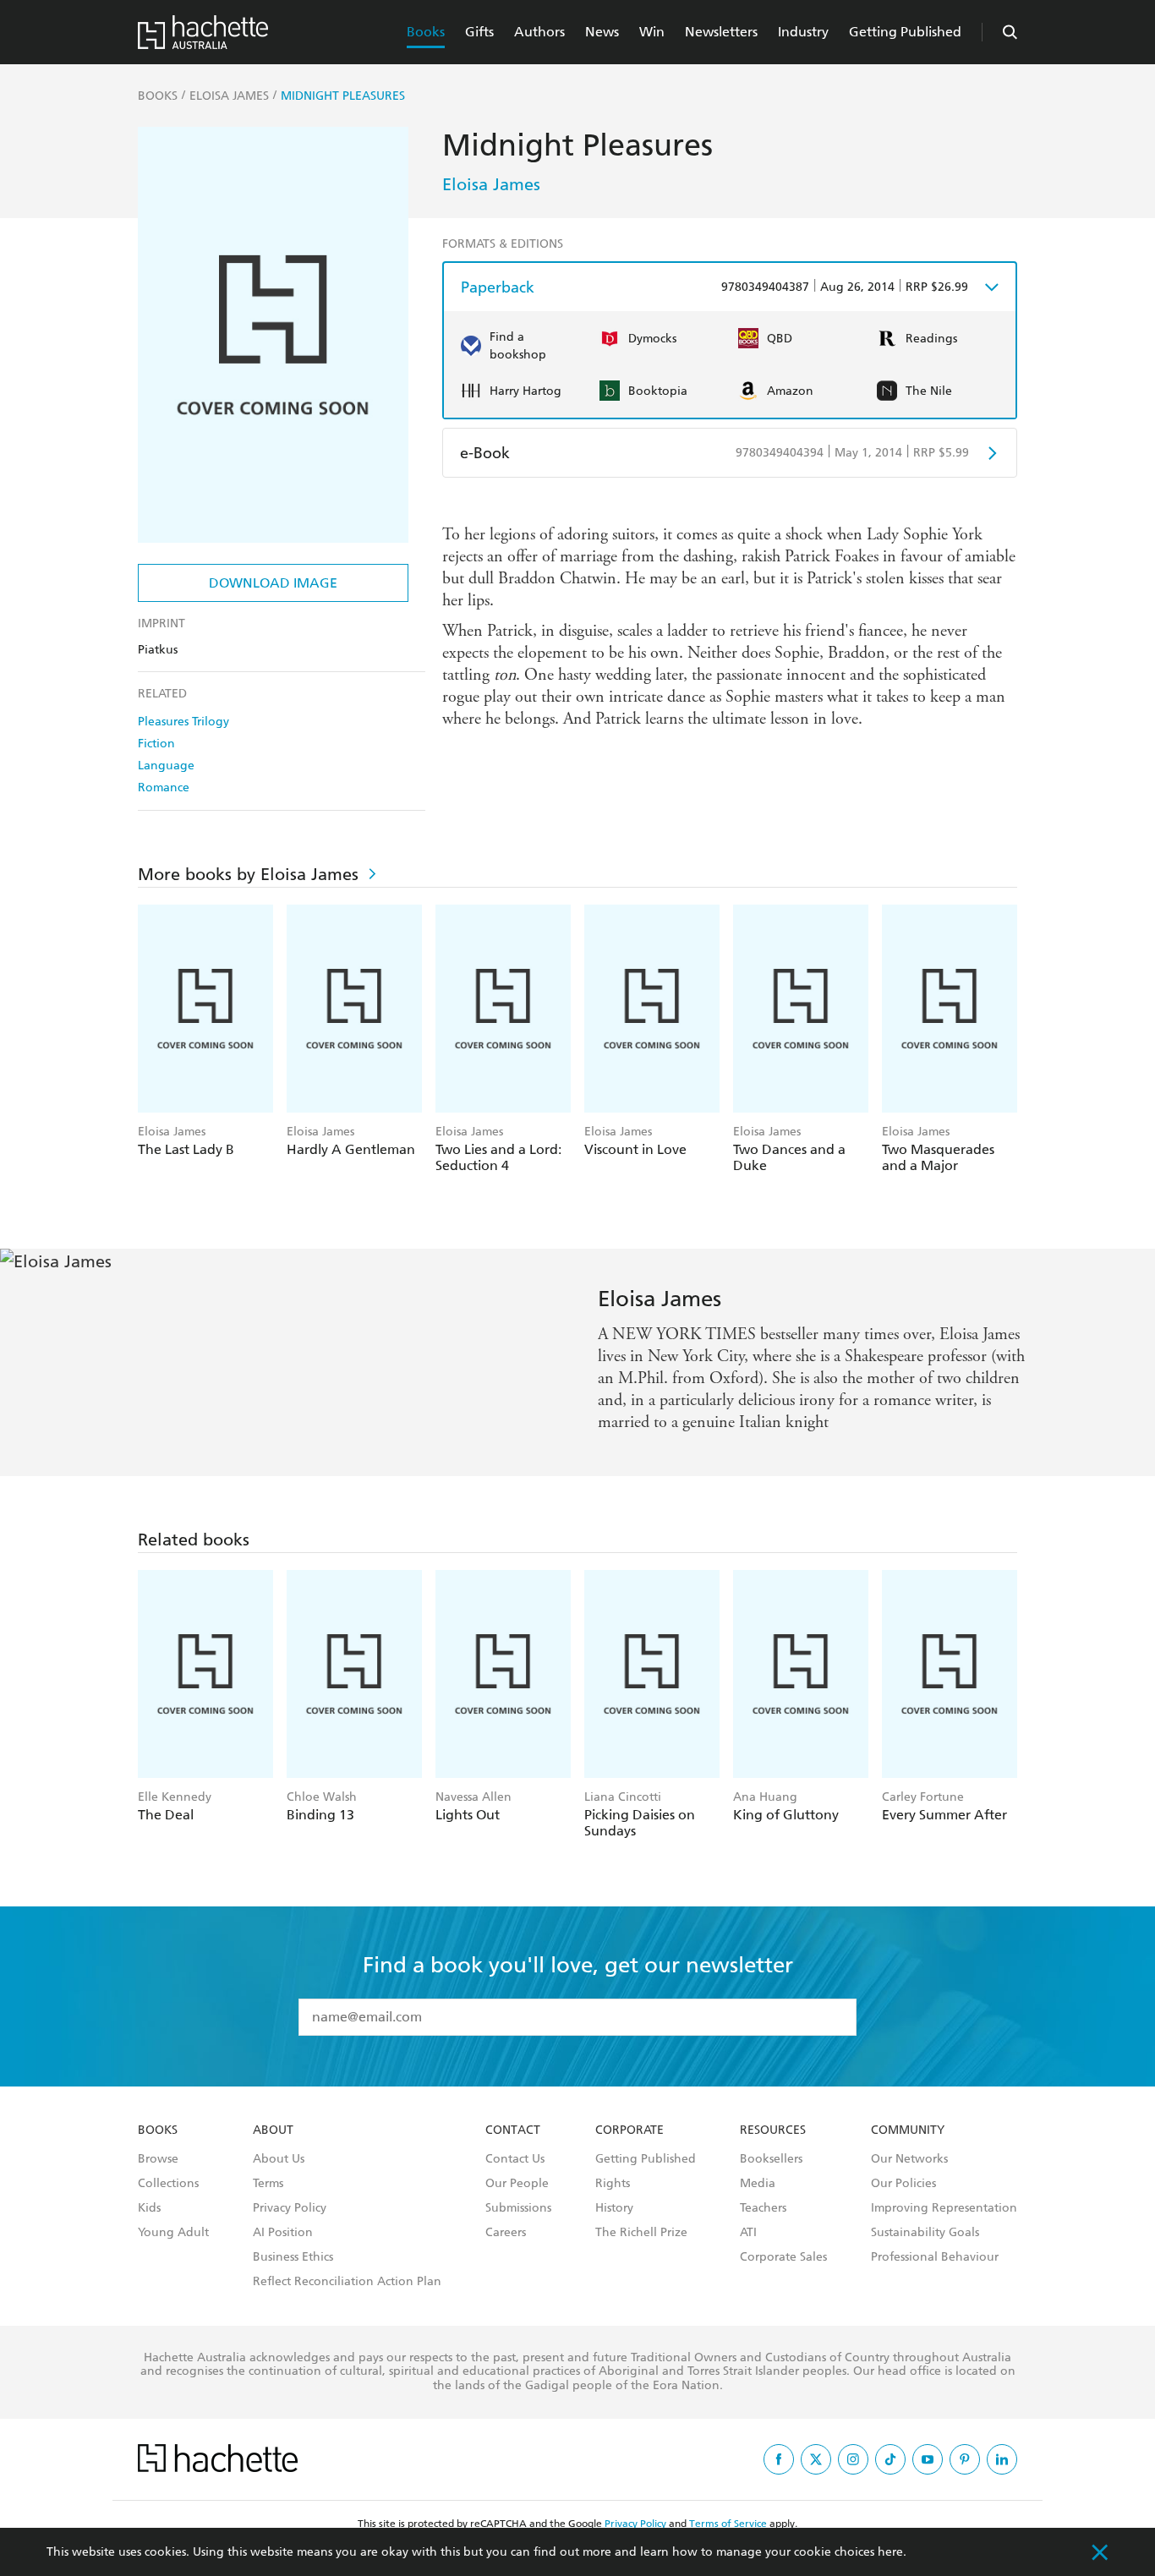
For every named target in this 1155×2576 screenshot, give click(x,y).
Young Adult (173, 2233)
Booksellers (771, 2159)
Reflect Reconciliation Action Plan (347, 2282)
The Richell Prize (641, 2233)
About (273, 2130)
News (602, 32)
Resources (773, 2130)
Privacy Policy (290, 2208)
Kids (149, 2208)
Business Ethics (293, 2257)
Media (758, 2184)
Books (426, 32)
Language (166, 766)
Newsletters (721, 32)
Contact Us (515, 2159)
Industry (803, 32)
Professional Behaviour (935, 2257)
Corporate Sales (783, 2257)
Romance (164, 788)
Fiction (156, 744)
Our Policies (903, 2184)
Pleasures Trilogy (183, 722)
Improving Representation (944, 2208)
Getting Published (905, 32)
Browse (158, 2159)
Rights (613, 2184)
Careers (506, 2233)
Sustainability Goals (925, 2233)
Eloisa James (491, 184)
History (614, 2208)
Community (908, 2130)
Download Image (273, 583)
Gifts (479, 32)
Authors (539, 32)
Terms (268, 2184)
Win (652, 32)
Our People (517, 2184)
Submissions (518, 2208)
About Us (279, 2159)
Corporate (630, 2130)
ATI (748, 2233)
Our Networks (909, 2159)
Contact (513, 2130)
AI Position (283, 2233)
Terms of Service (728, 2524)
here (890, 2552)
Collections (168, 2184)
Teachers (763, 2208)
